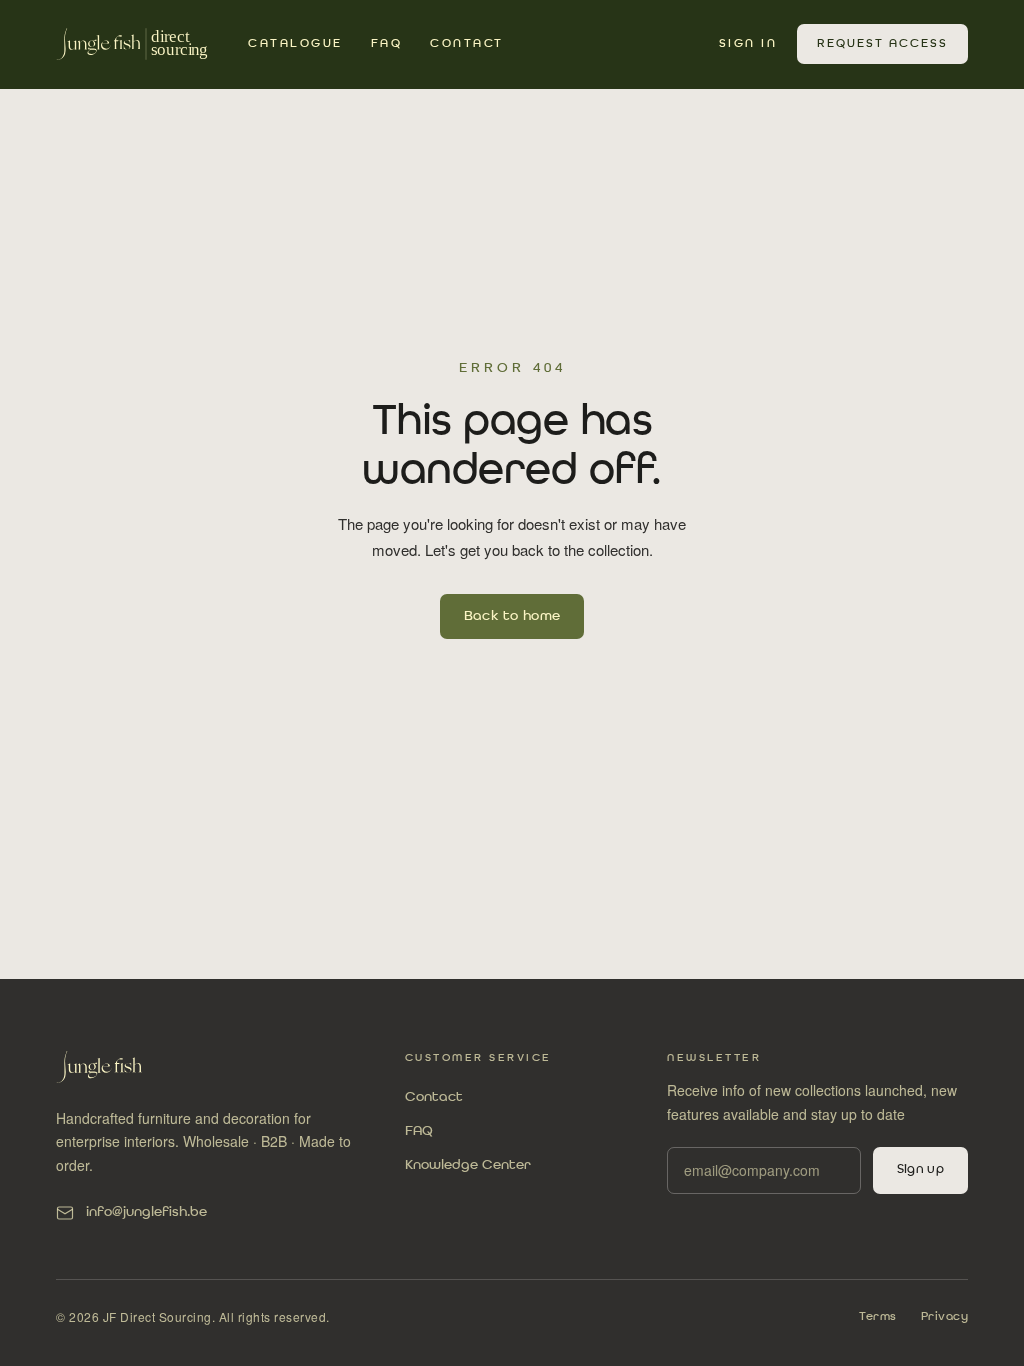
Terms (878, 1317)
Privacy (945, 1317)
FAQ (387, 44)
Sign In (748, 44)
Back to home (512, 616)
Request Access (882, 44)
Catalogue (295, 44)
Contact (467, 44)
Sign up (920, 1169)
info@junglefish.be (146, 1212)
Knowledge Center (468, 1165)
